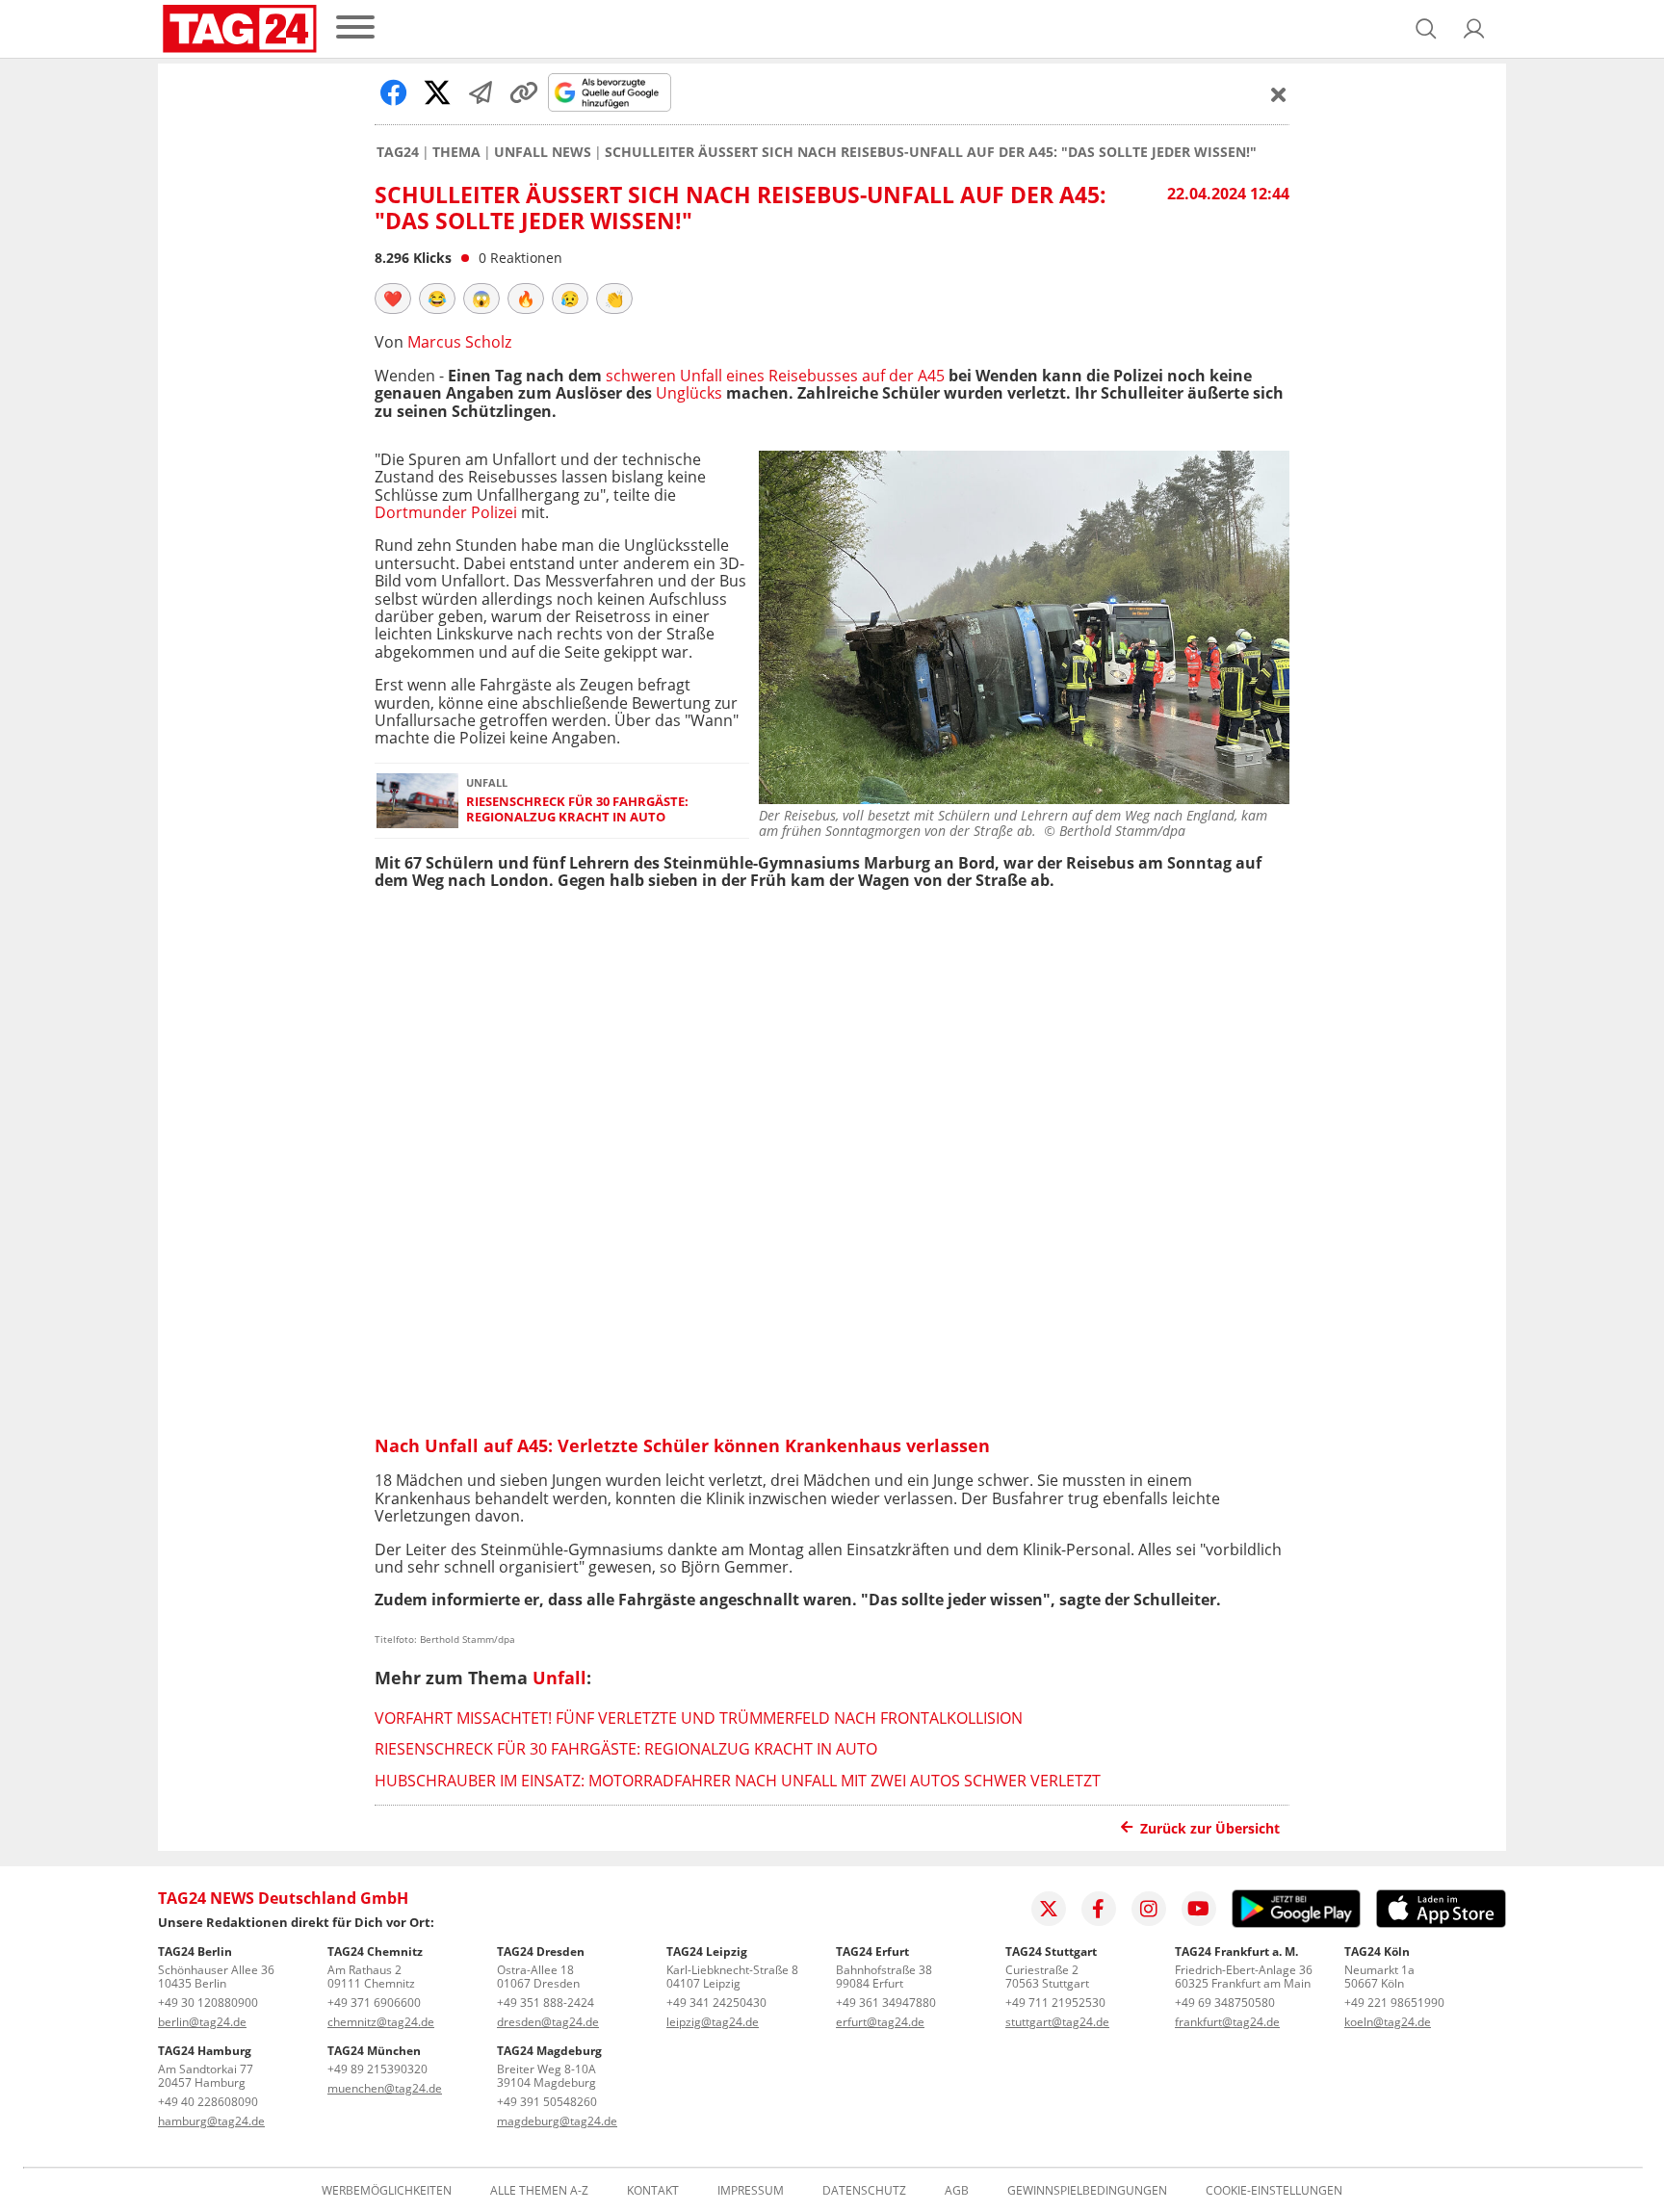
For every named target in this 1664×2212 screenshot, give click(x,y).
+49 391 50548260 (547, 2102)
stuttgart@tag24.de (1057, 2022)
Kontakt (653, 2191)
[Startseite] (240, 29)
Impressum (751, 2191)
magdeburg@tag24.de (557, 2121)
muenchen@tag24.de (385, 2088)
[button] (1474, 29)
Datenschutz (864, 2191)
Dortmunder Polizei (446, 512)
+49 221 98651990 (1394, 2003)
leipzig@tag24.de (713, 2022)
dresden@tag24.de (548, 2022)
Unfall (559, 1678)
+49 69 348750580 (1225, 2003)
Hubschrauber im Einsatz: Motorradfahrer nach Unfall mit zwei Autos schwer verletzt (738, 1781)
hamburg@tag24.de (211, 2121)
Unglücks (689, 393)
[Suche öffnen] (1426, 29)
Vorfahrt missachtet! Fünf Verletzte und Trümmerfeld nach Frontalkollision (699, 1718)
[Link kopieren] (524, 92)
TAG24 (398, 152)
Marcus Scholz (459, 342)
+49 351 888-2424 (546, 2003)
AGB (957, 2191)
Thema (456, 152)
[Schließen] (1279, 94)
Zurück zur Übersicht (1210, 1828)
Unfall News (543, 152)
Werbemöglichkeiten (387, 2191)
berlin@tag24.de (202, 2022)
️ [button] (393, 299)
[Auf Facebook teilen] (394, 92)
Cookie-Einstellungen (1274, 2191)
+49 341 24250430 (716, 2003)
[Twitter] (1049, 1909)
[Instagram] (1149, 1909)
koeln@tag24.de (1388, 2022)
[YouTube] (1199, 1909)
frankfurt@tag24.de (1227, 2022)
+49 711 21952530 (1055, 2003)
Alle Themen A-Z (539, 2191)
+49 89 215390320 (377, 2069)
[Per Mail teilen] (481, 92)
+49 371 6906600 (374, 2003)
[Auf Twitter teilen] (437, 92)
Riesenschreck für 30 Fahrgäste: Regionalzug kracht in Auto (577, 809)
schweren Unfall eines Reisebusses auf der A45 (775, 376)
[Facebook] (1099, 1909)
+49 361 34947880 (886, 2003)
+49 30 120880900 (208, 2003)
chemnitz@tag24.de (381, 2022)
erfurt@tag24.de (880, 2022)
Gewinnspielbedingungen (1087, 2191)
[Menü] (355, 28)
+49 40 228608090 (208, 2102)
